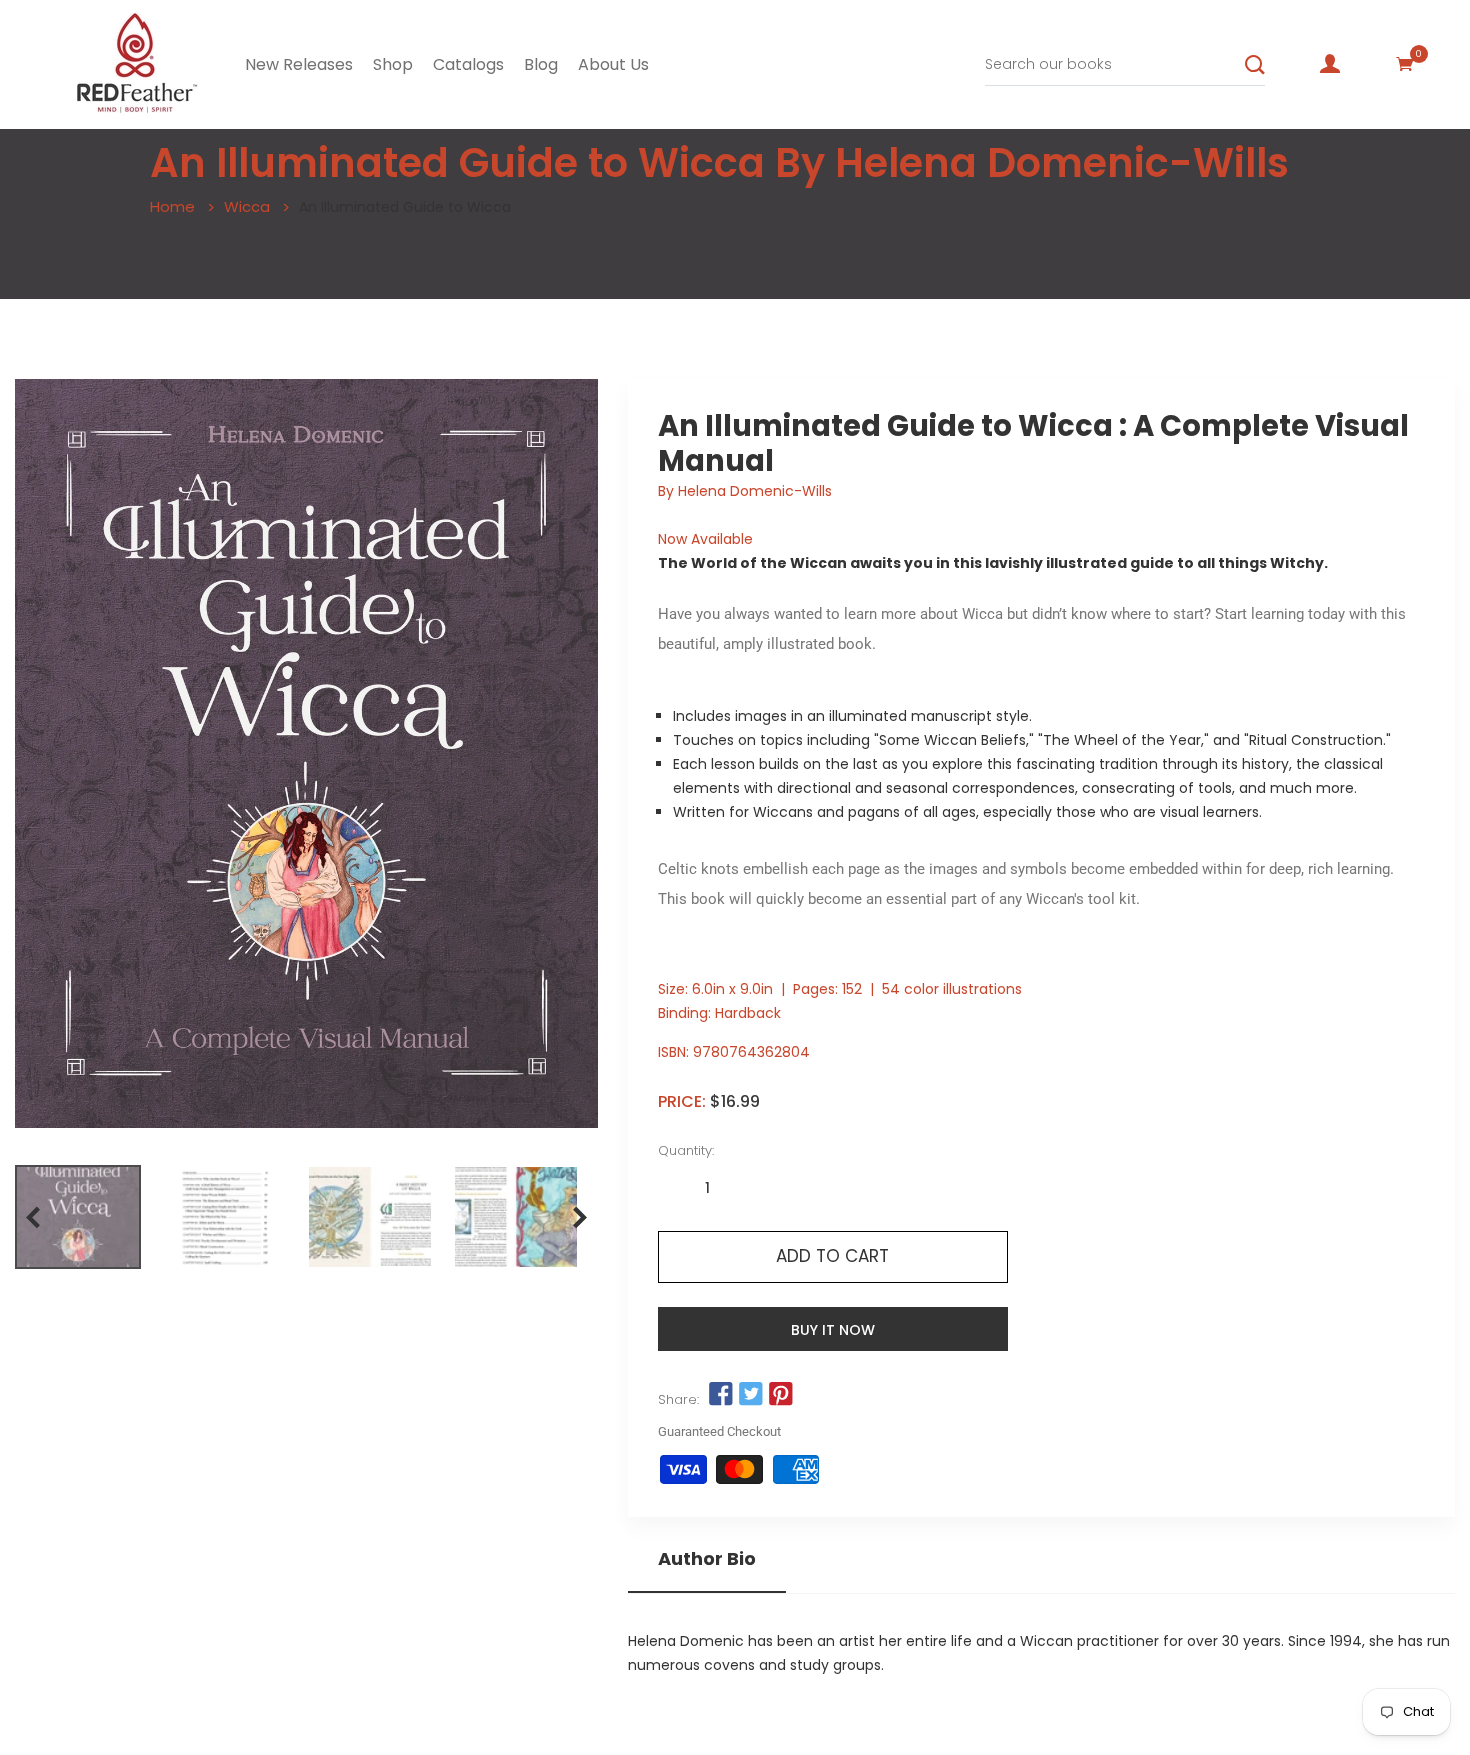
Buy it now (833, 1330)
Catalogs (468, 64)
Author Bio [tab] (707, 1559)
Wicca (247, 206)
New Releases (299, 64)
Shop (393, 64)
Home (172, 206)
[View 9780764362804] (78, 1217)
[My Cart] (1405, 64)
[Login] (1330, 64)
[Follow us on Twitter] (751, 1395)
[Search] (1255, 65)
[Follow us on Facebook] (721, 1395)
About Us (613, 64)
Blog (541, 64)
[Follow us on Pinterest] (781, 1395)
